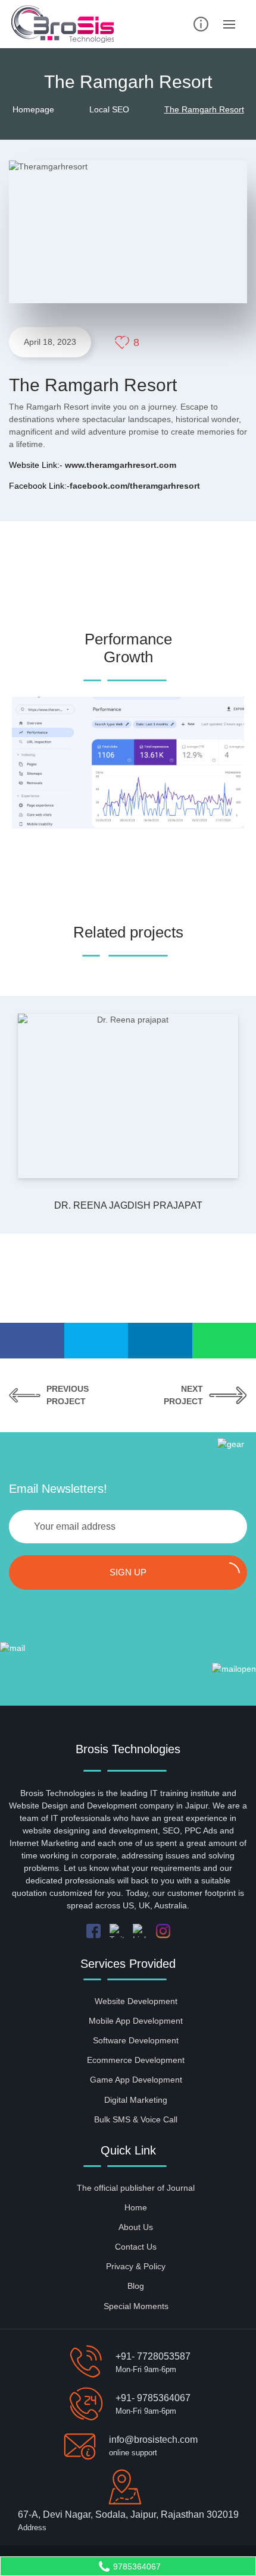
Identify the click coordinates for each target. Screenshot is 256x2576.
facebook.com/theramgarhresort (135, 486)
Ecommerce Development (136, 2060)
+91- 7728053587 (153, 2356)
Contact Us (136, 2247)
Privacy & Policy (136, 2266)
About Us (136, 2227)
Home (136, 2207)
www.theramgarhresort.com (121, 465)
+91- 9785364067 (153, 2398)
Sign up (128, 1572)
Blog (136, 2286)
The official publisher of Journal (136, 2188)
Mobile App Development (136, 2021)
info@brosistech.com (153, 2440)
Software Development (136, 2040)
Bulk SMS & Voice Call (136, 2119)
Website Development (136, 2001)
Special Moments (136, 2306)
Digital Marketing (136, 2100)
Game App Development (136, 2080)
